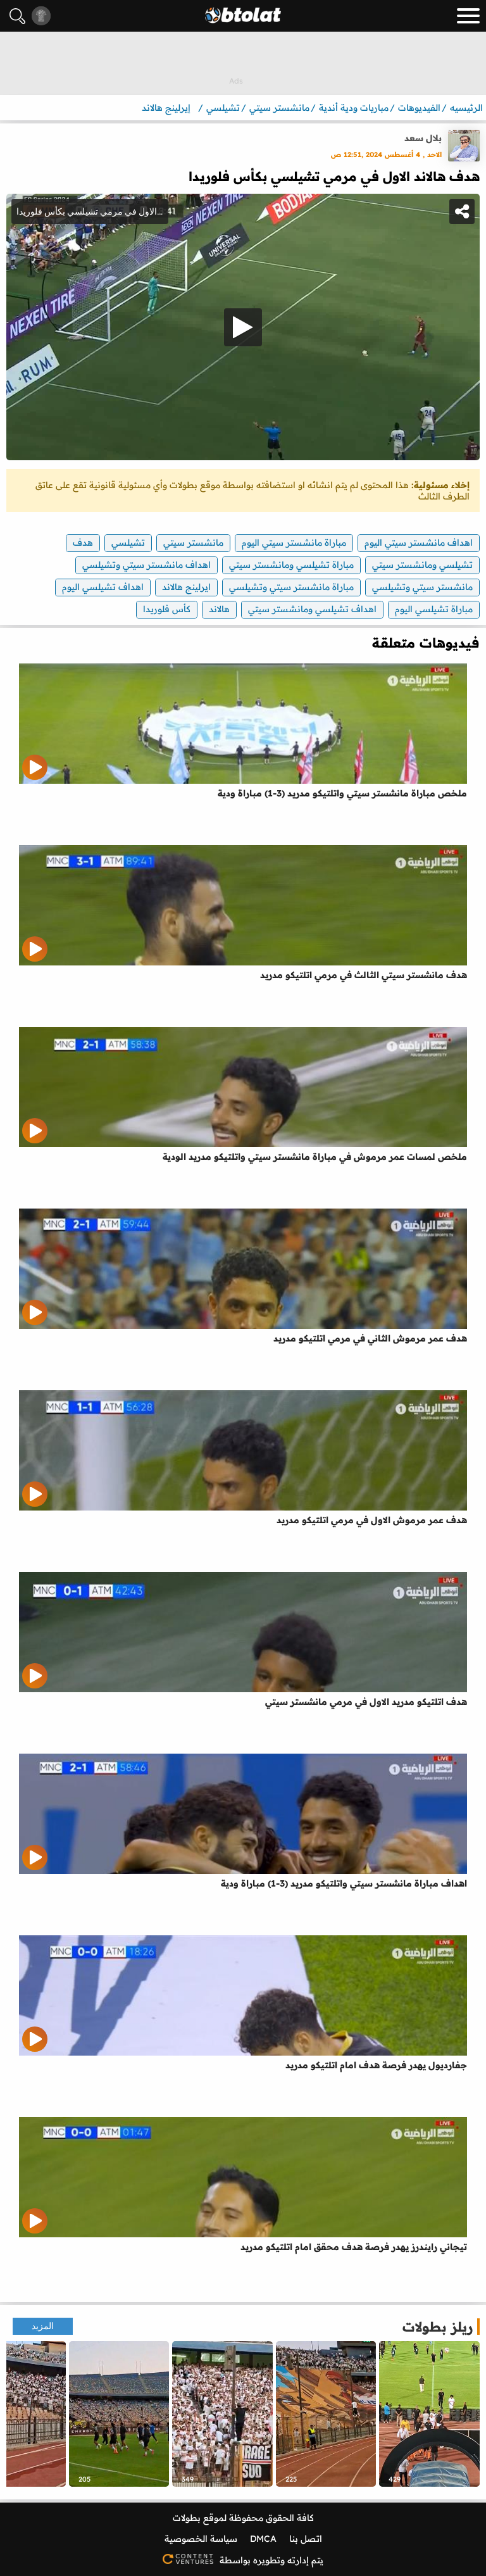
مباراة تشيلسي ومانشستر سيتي (291, 565)
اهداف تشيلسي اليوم (103, 587)
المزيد (43, 2326)
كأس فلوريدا (167, 609)
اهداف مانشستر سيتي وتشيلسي (146, 565)
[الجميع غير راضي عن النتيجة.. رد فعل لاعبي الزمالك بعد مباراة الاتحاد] (429, 2414)
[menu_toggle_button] (468, 16)
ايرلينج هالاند (186, 587)
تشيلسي (128, 543)
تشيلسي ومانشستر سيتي (422, 565)
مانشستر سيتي (193, 543)
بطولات (187, 2518)
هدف (83, 543)
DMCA (263, 2539)
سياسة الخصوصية (201, 2539)
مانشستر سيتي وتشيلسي (422, 587)
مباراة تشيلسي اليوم (434, 609)
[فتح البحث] (17, 16)
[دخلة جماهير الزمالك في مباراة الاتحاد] (326, 2414)
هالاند (219, 609)
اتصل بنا (306, 2539)
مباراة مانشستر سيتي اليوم (294, 543)
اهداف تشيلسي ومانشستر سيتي (312, 609)
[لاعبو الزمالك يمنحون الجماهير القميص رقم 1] (119, 2414)
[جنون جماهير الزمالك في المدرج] (222, 2414)
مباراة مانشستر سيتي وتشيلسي (291, 587)
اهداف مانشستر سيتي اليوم (419, 543)
